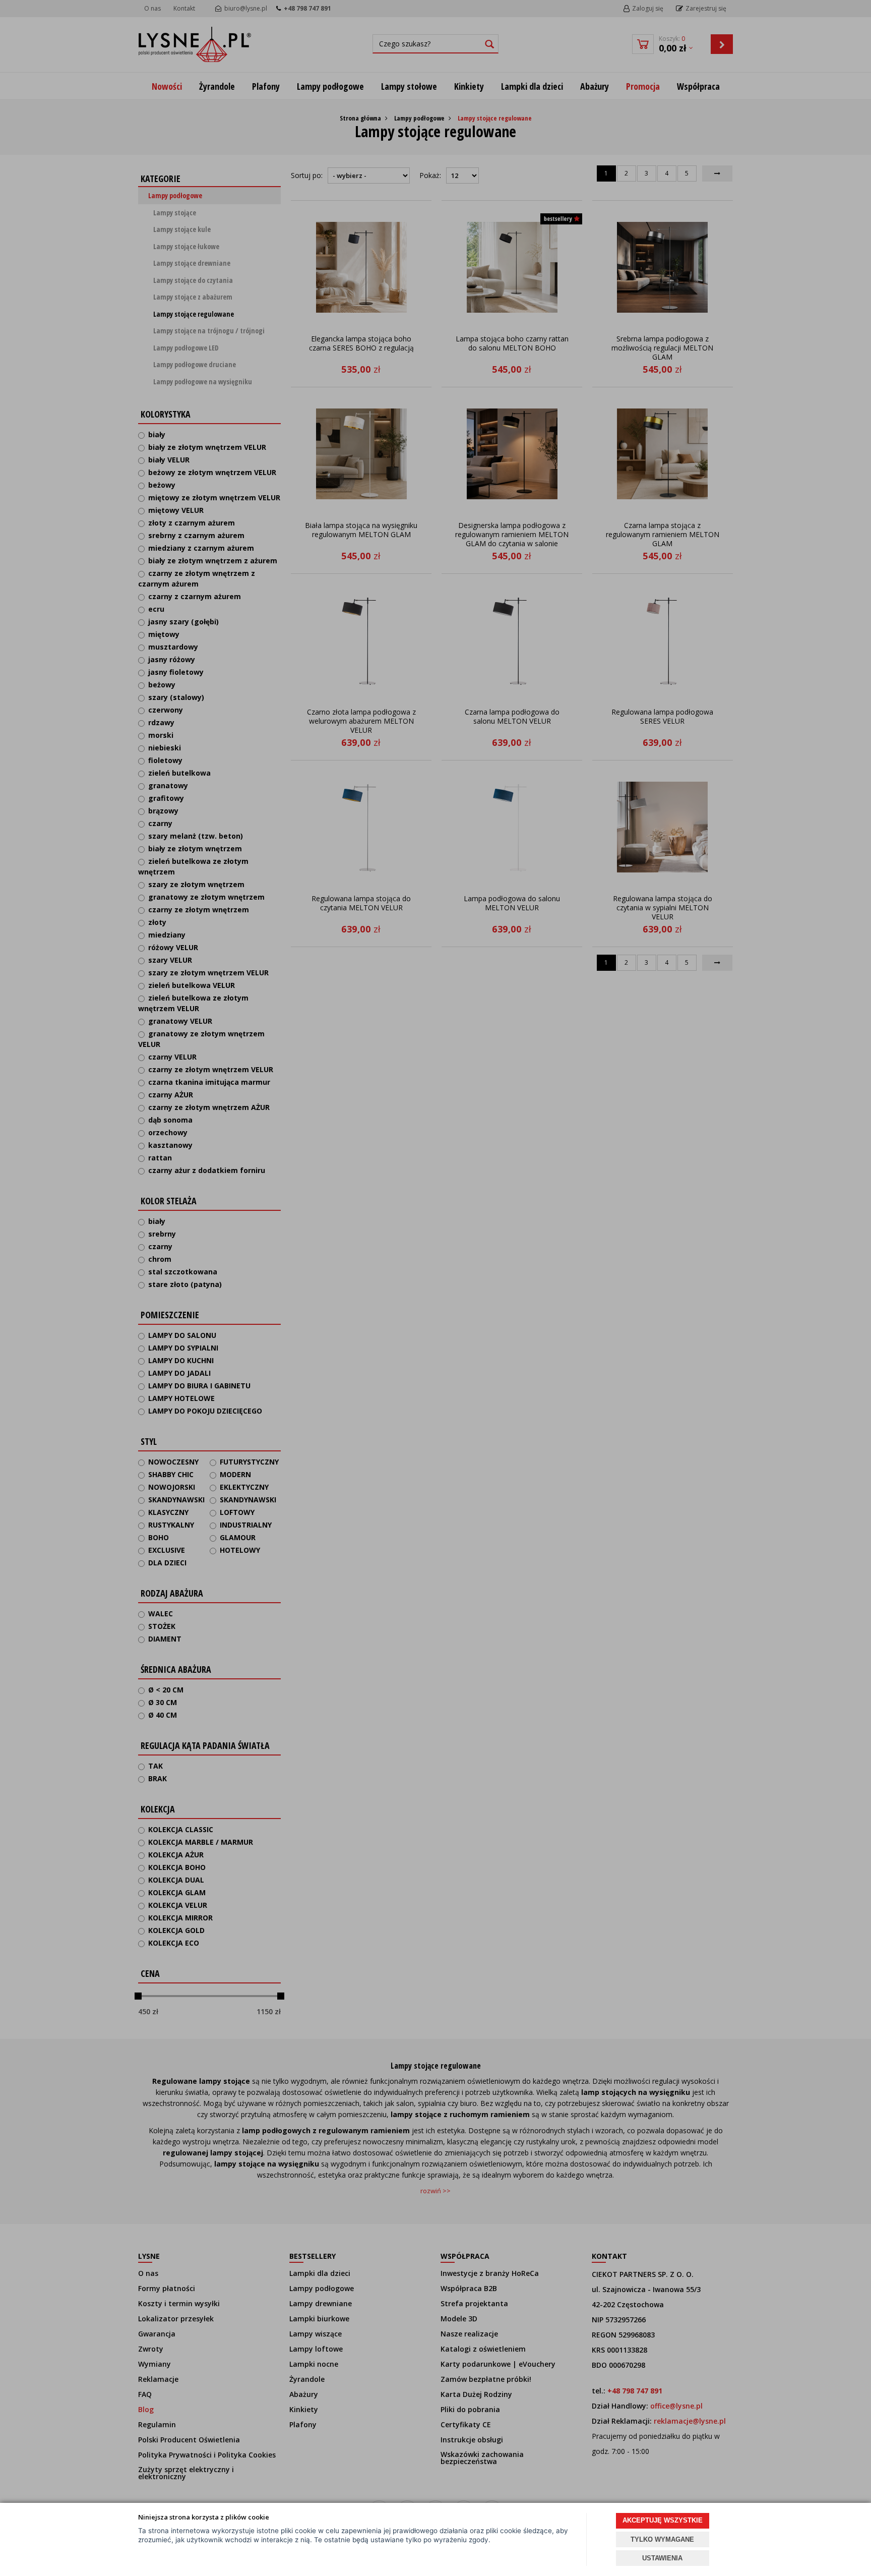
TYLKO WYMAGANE (662, 2539)
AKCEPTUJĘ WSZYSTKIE (663, 2520)
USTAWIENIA (662, 2558)
